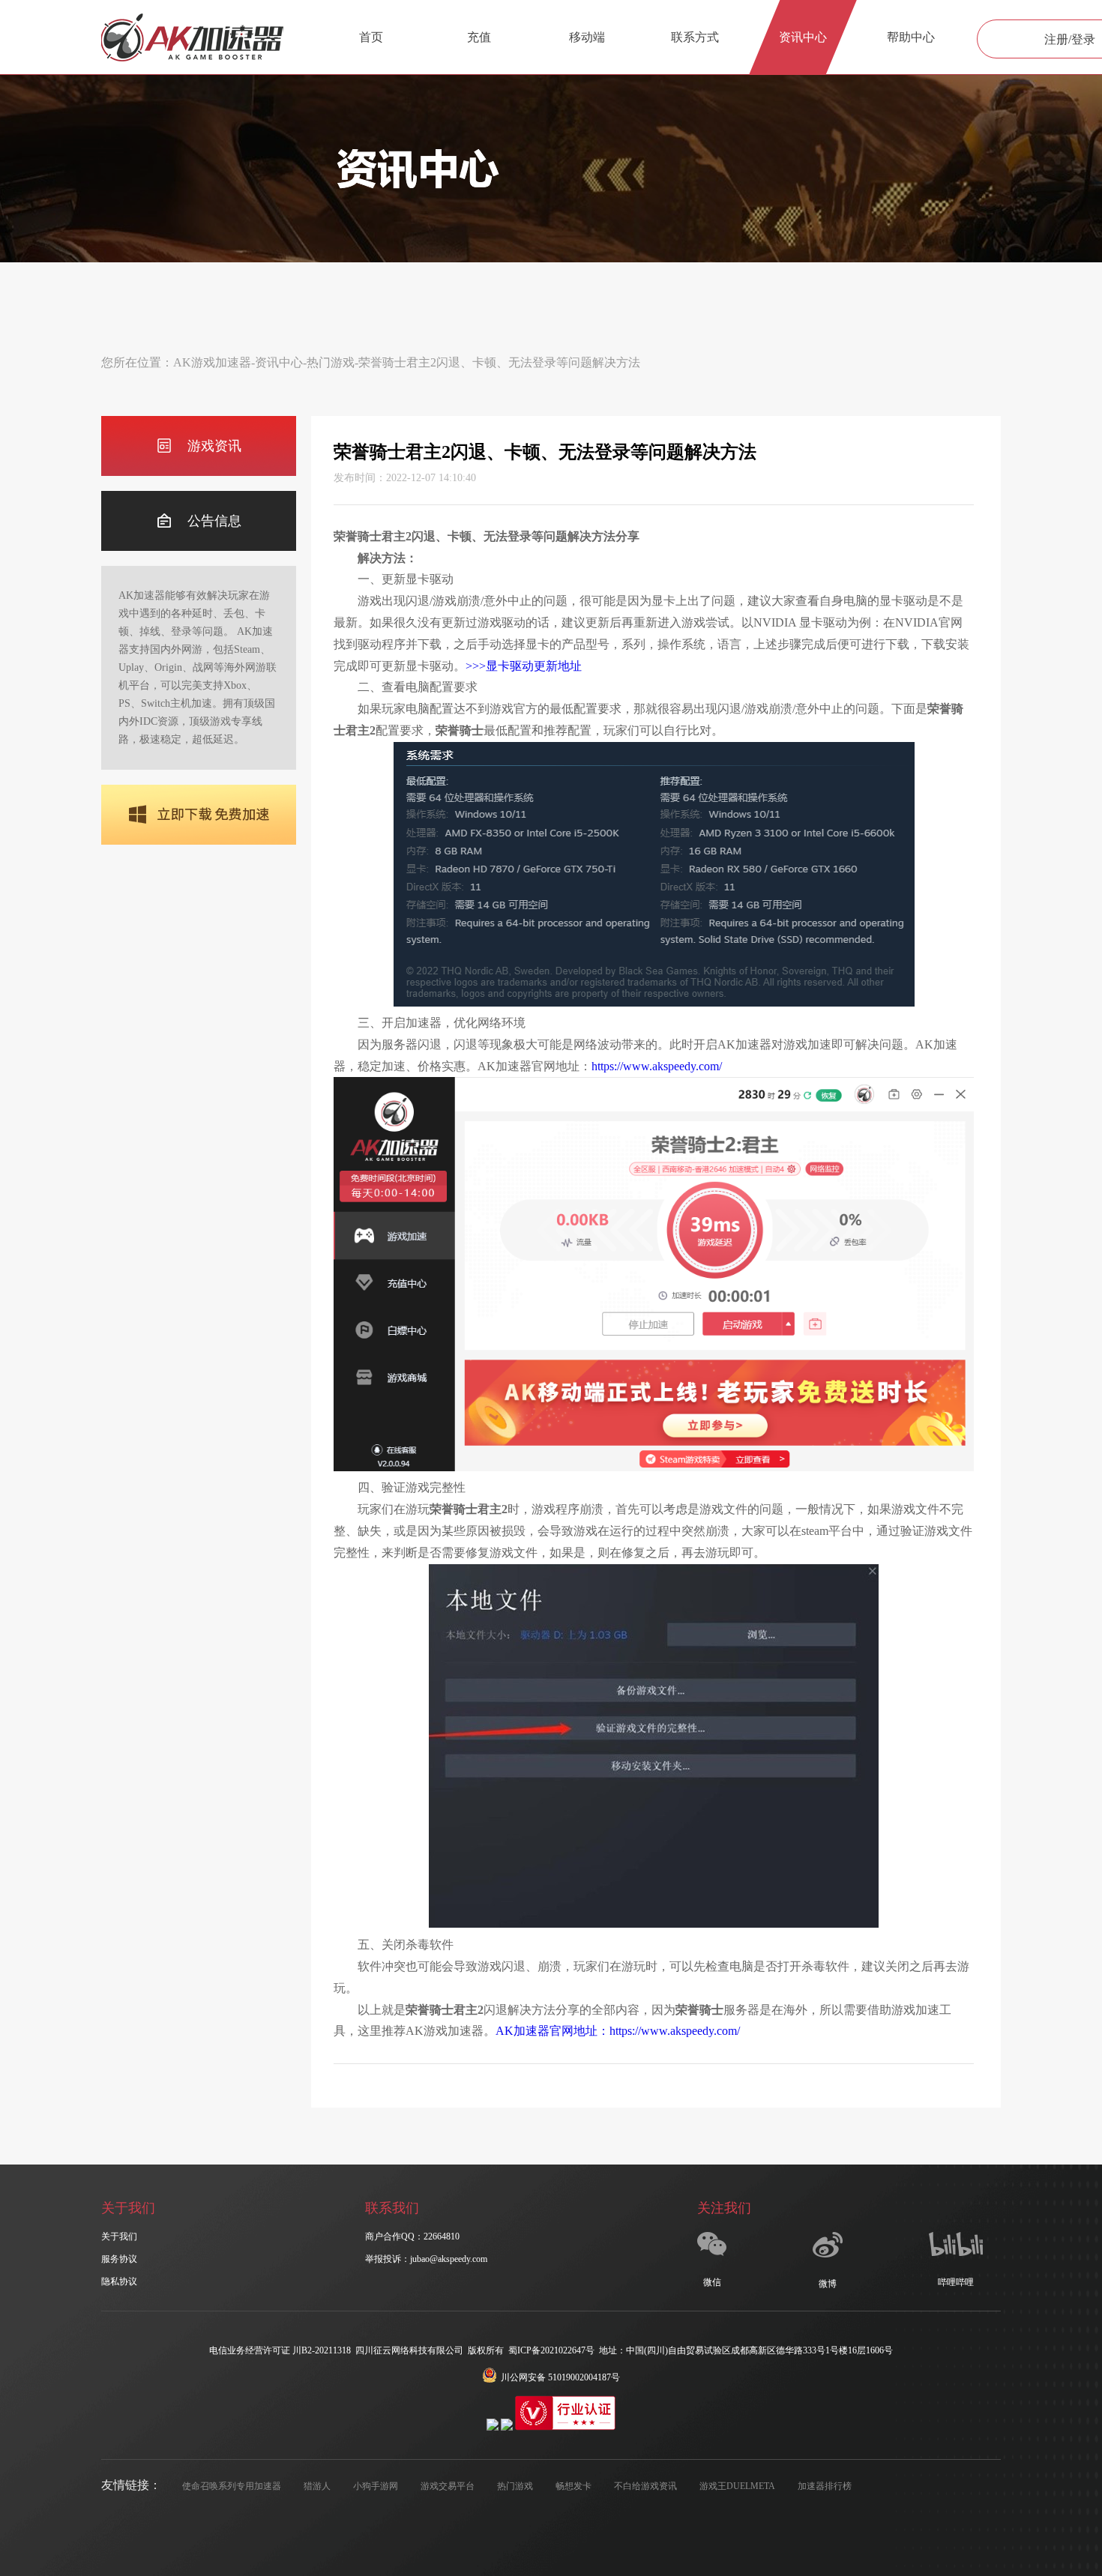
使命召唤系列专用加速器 (232, 2486)
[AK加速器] (192, 37)
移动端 (587, 37)
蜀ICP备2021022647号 (551, 2350)
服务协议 (119, 2259)
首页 (371, 37)
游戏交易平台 (448, 2486)
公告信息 (214, 521)
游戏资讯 (214, 446)
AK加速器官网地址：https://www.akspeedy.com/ (618, 2031)
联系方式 (695, 37)
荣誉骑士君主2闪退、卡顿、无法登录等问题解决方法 (499, 362)
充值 (479, 37)
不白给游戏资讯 (645, 2486)
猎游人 (317, 2486)
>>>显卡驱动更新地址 (524, 666)
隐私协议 (119, 2281)
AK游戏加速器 (212, 362)
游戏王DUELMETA (737, 2486)
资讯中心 (803, 37)
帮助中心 (911, 37)
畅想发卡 (573, 2486)
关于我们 (119, 2236)
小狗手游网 (376, 2486)
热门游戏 (331, 362)
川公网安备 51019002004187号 (560, 2377)
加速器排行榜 (825, 2486)
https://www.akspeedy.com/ (657, 1066)
